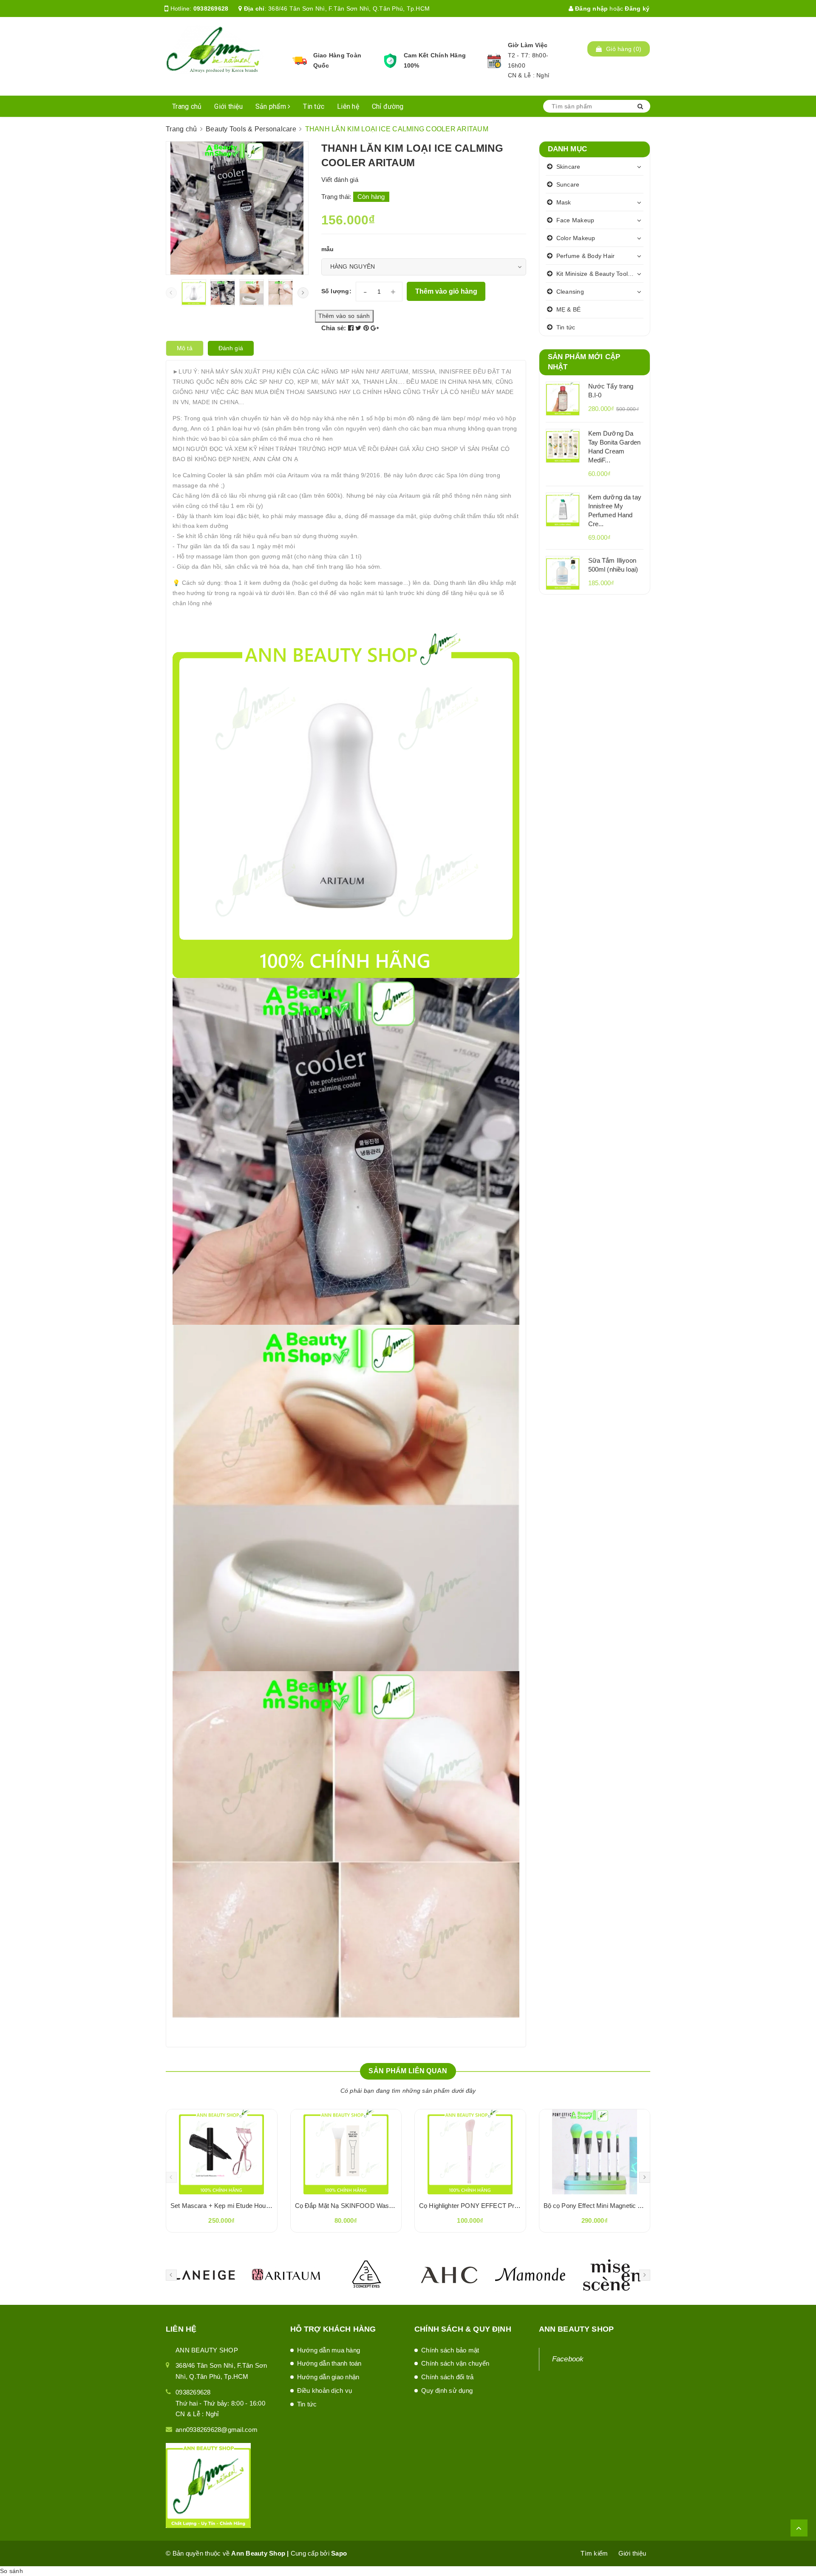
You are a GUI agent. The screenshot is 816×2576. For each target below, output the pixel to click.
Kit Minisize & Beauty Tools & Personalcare (600, 274)
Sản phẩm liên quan (408, 2071)
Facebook (568, 2359)
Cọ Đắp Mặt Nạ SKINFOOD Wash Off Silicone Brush (370, 2206)
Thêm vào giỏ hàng (446, 291)
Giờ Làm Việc (528, 45)
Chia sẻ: (334, 328)
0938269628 (211, 9)
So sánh (11, 2571)
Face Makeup (575, 220)
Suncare (568, 184)
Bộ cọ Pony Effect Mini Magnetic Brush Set (605, 2206)
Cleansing (570, 292)
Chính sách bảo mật (450, 2350)
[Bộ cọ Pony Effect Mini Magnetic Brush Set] (595, 2152)
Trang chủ (187, 106)
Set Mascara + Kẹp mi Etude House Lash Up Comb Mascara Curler (267, 2206)
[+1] (375, 328)
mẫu (328, 249)
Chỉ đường (388, 106)
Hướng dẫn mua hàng (329, 2350)
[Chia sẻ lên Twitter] (359, 328)
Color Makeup (576, 238)
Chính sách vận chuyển (455, 2363)
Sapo (339, 2553)
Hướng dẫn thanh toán (329, 2363)
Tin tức (314, 106)
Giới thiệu (228, 106)
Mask (564, 202)
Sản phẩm (272, 106)
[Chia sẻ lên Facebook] (352, 328)
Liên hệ (348, 106)
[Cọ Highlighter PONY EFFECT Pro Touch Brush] (470, 2152)
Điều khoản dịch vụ (325, 2390)
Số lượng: (336, 291)
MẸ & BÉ (569, 309)
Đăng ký (637, 9)
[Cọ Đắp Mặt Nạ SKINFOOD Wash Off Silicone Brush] (346, 2152)
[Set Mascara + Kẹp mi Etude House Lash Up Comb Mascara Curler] (222, 2152)
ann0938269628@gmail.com (217, 2430)
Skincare (568, 167)
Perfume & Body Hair (586, 256)
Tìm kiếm (594, 2553)
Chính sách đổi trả (448, 2377)
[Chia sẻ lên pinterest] (367, 328)
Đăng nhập (591, 9)
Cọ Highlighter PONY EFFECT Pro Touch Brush (487, 2206)
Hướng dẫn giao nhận (328, 2377)
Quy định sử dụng (447, 2390)
